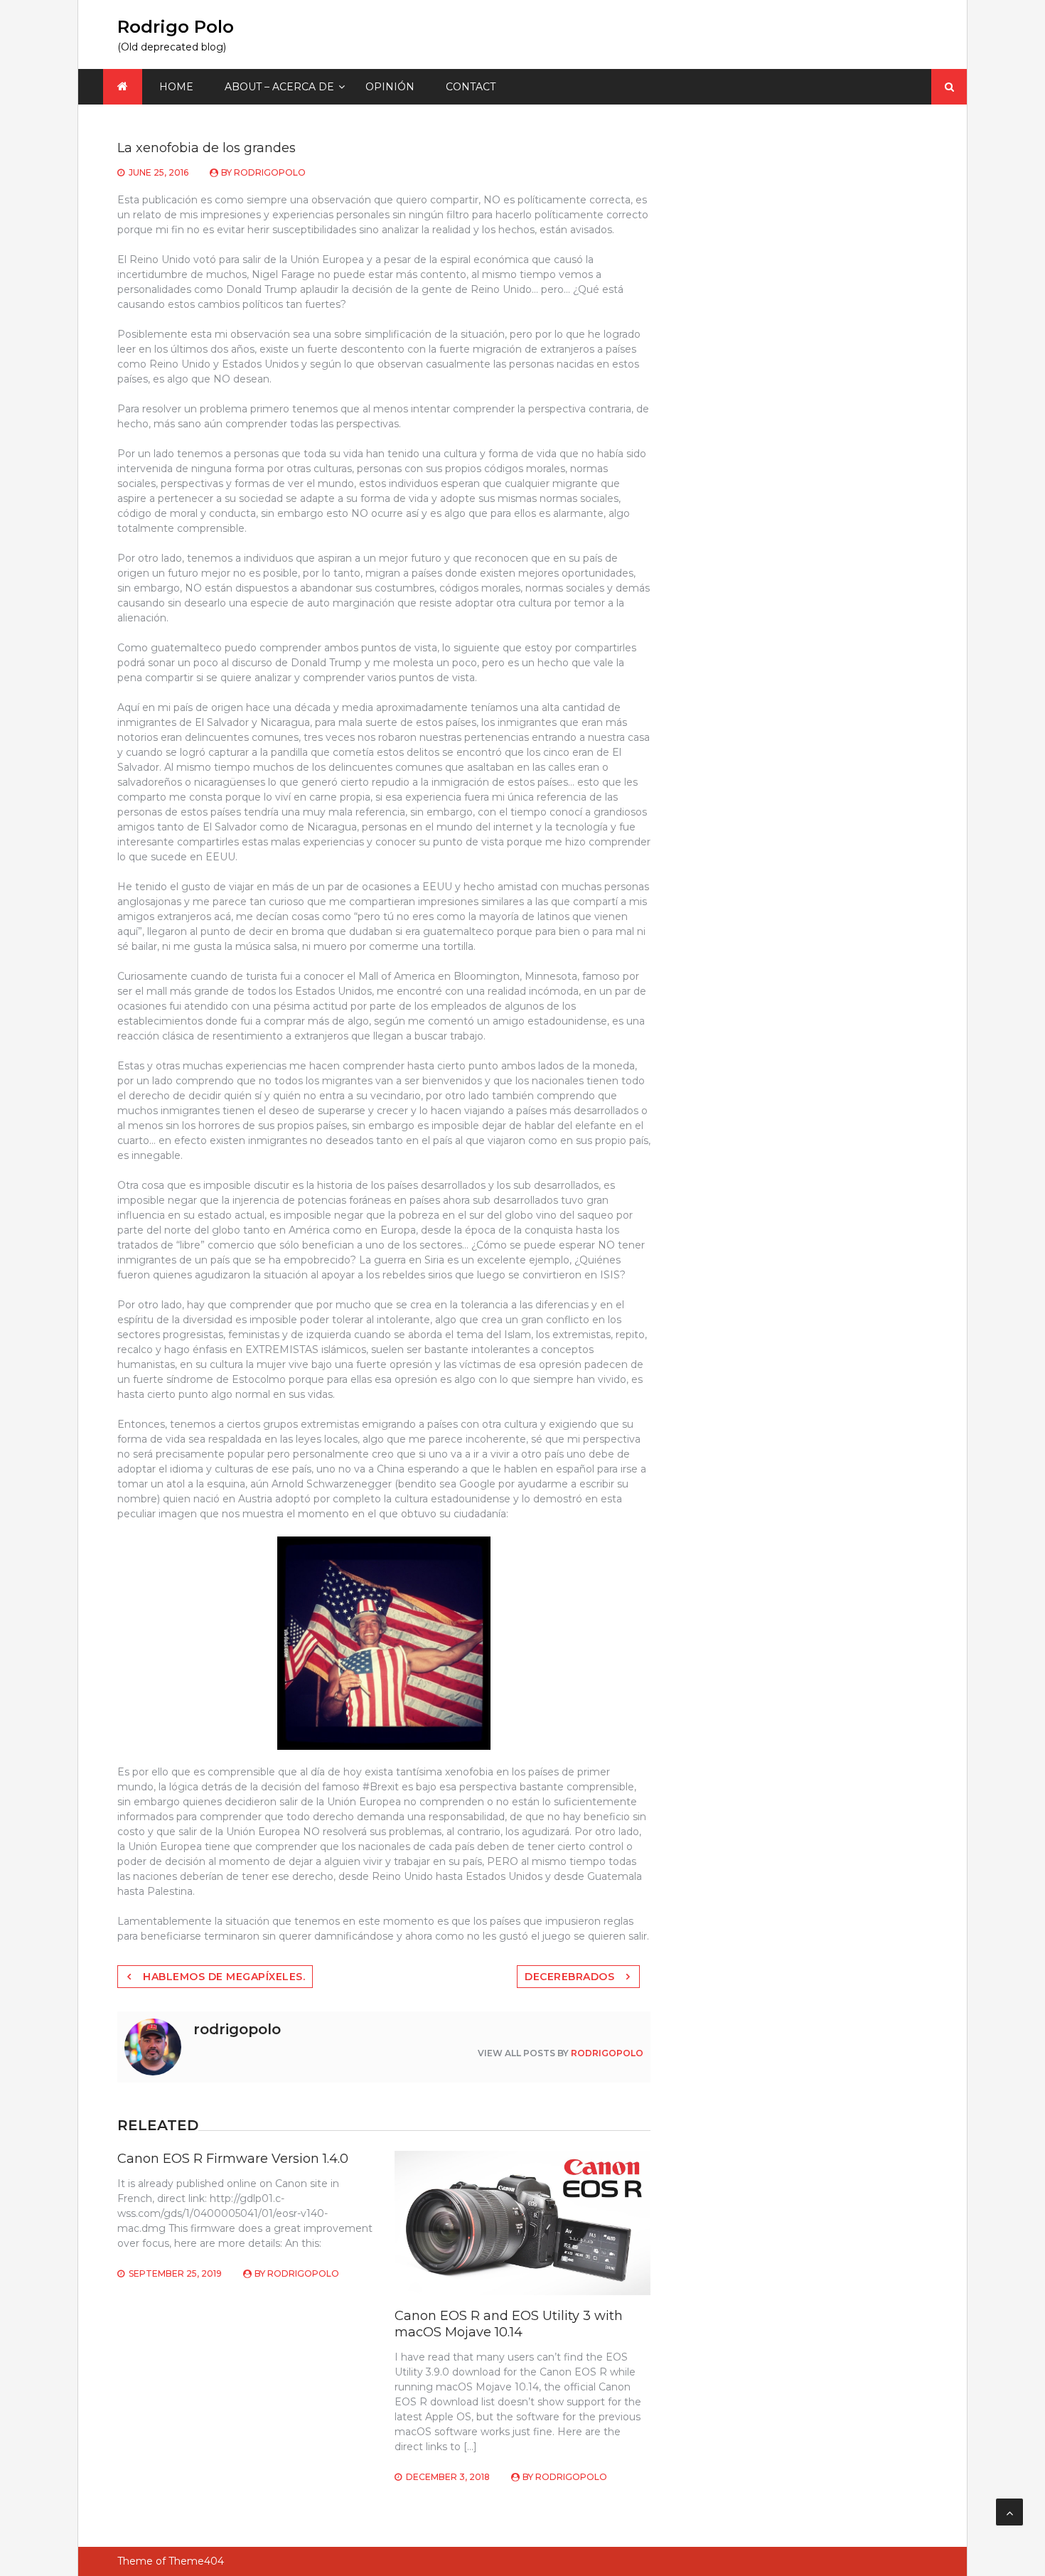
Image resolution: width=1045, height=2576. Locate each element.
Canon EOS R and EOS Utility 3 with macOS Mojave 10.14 (509, 2324)
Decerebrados (569, 1977)
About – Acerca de (279, 87)
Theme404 (196, 2561)
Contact (471, 87)
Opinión (390, 87)
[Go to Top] (1009, 2512)
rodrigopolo (270, 172)
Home (176, 87)
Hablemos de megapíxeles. (224, 1977)
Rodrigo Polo (176, 27)
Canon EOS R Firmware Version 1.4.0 (233, 2159)
